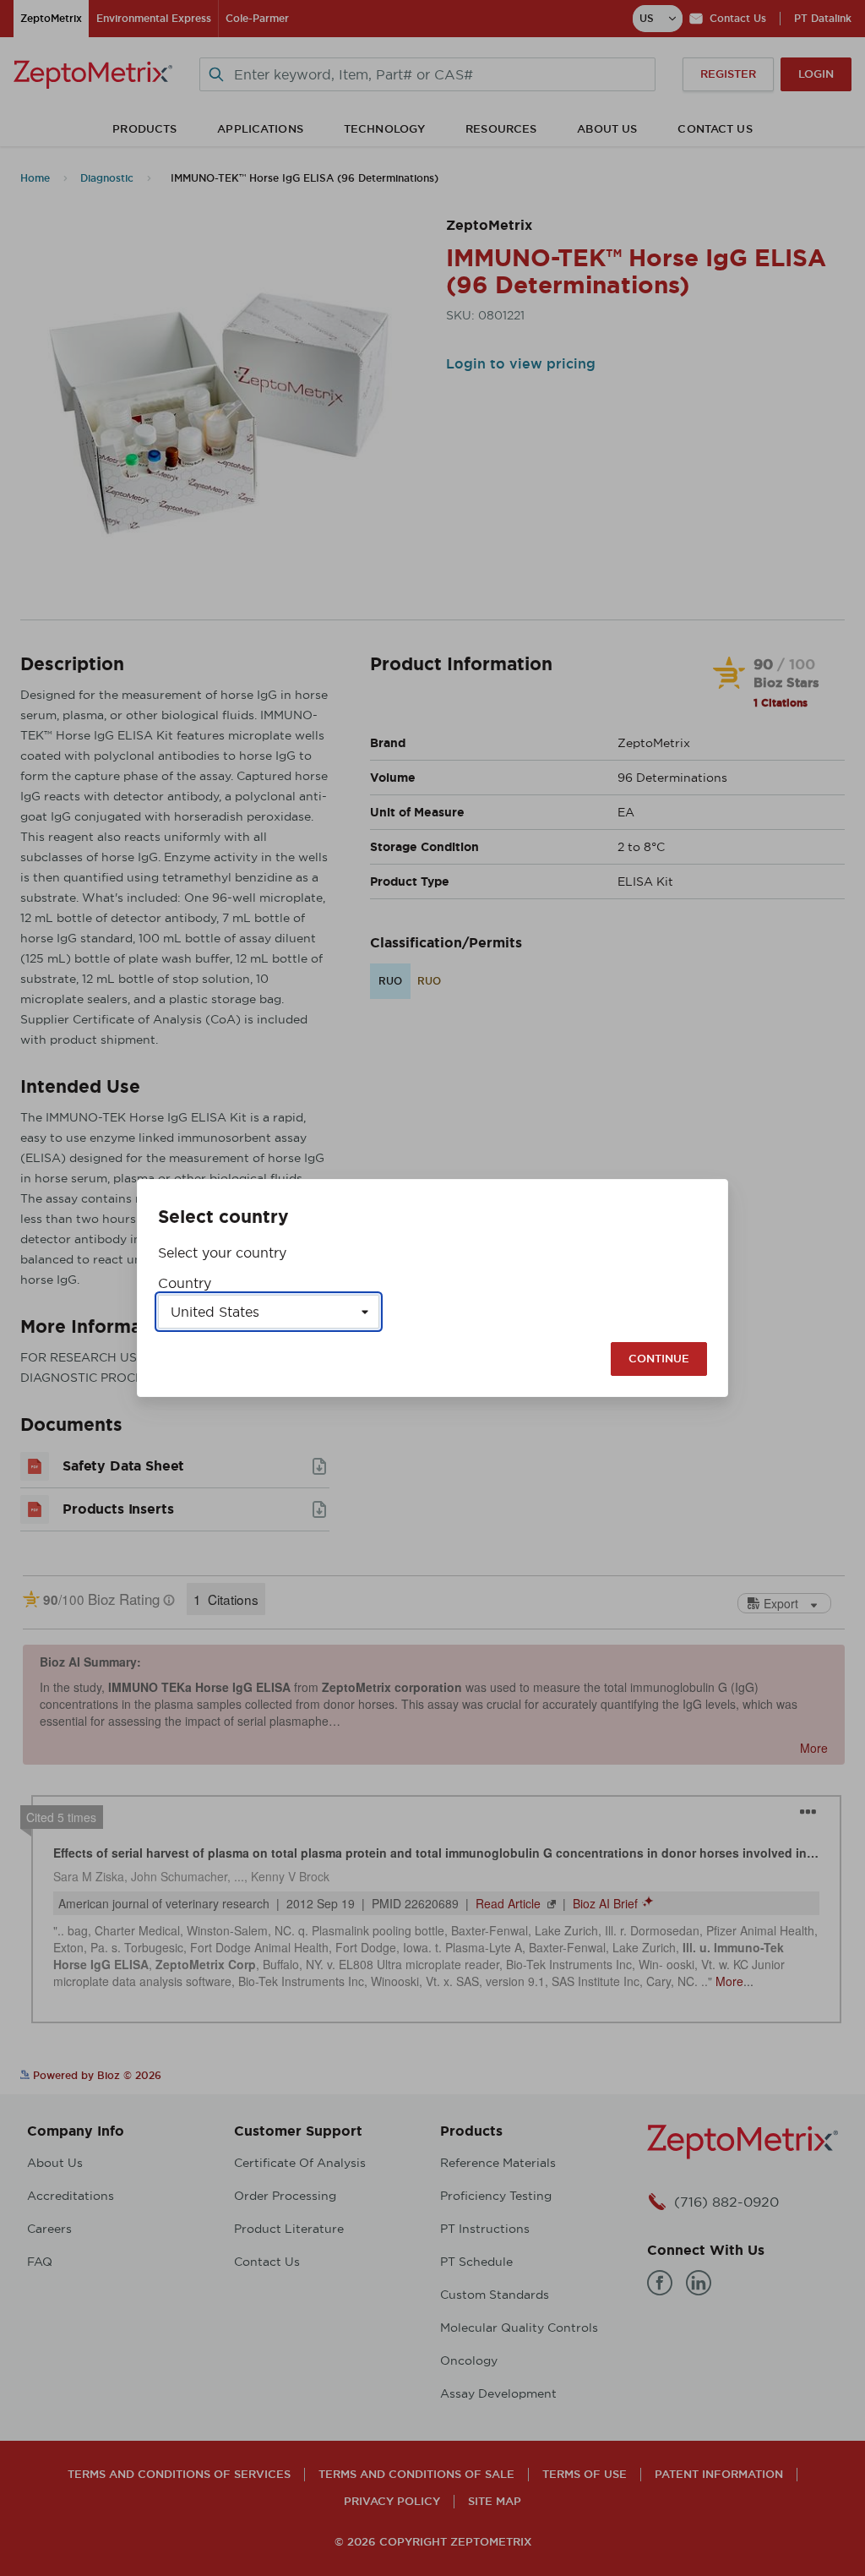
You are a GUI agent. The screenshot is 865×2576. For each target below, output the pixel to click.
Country (185, 1283)
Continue (659, 1359)
